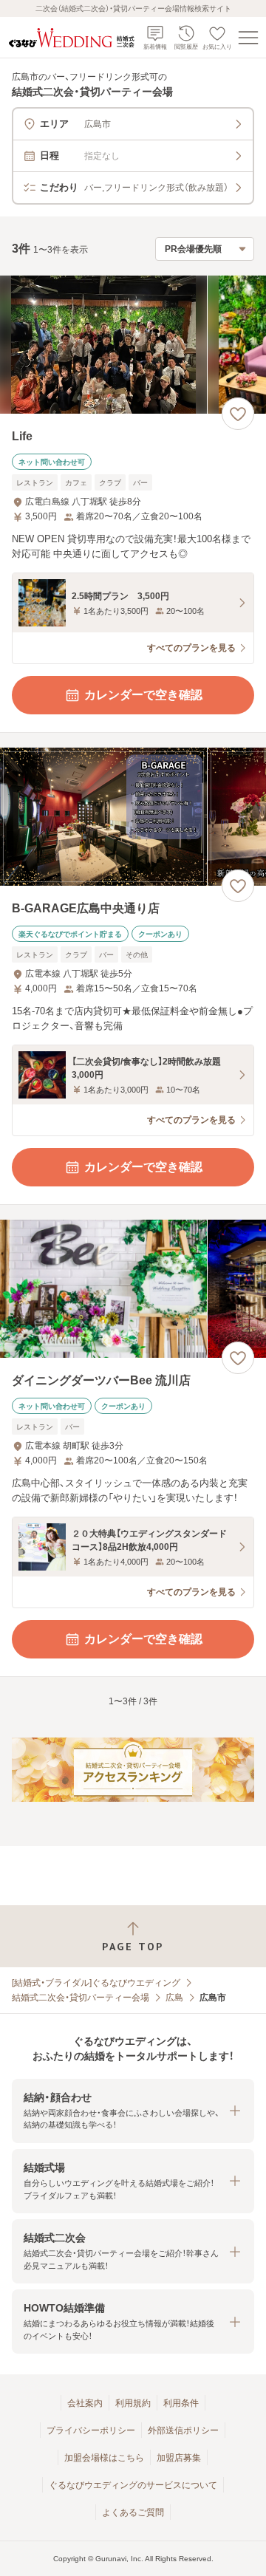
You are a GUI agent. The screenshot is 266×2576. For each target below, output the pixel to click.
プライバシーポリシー (91, 2430)
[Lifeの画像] (133, 345)
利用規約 (133, 2403)
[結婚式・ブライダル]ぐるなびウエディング (96, 1983)
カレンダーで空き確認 (143, 695)
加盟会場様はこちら (104, 2458)
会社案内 (85, 2403)
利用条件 (181, 2403)
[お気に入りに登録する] (238, 414)
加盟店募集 (179, 2458)
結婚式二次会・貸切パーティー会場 (81, 1998)
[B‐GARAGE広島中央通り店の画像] (133, 817)
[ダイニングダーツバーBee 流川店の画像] (133, 1289)
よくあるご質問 (133, 2512)
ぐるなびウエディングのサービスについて (133, 2485)
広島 (174, 1998)
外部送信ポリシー (183, 2430)
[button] (133, 2111)
